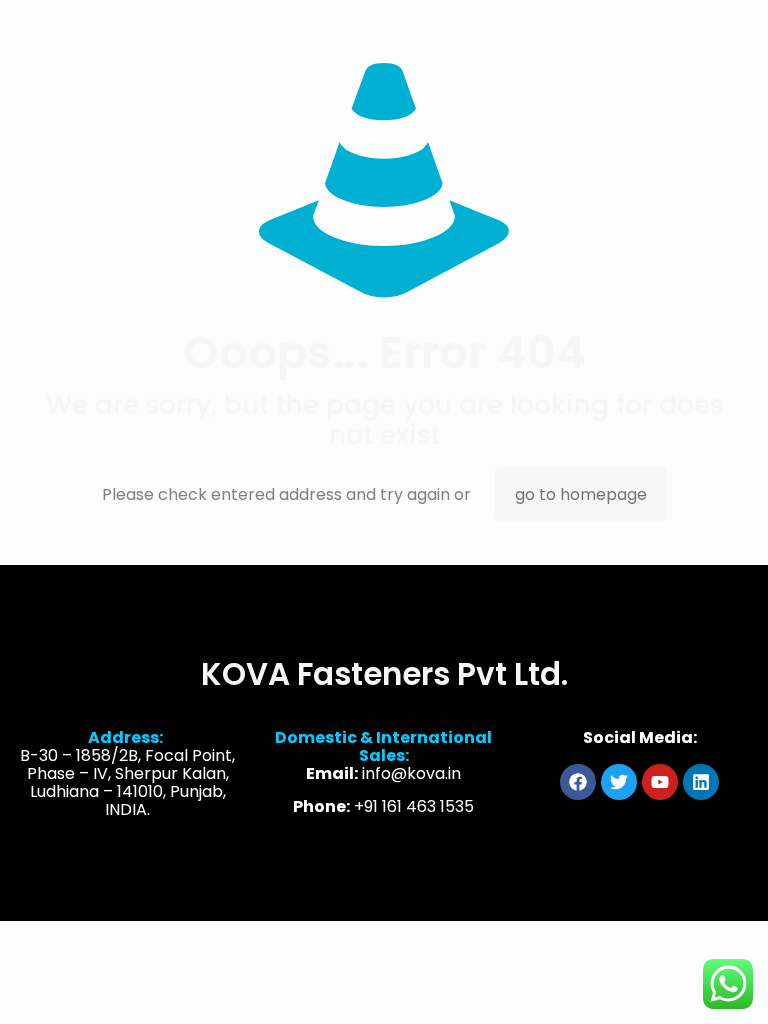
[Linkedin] (701, 782)
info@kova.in (411, 773)
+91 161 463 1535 (414, 806)
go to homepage (581, 494)
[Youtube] (660, 782)
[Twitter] (619, 782)
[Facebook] (578, 782)
